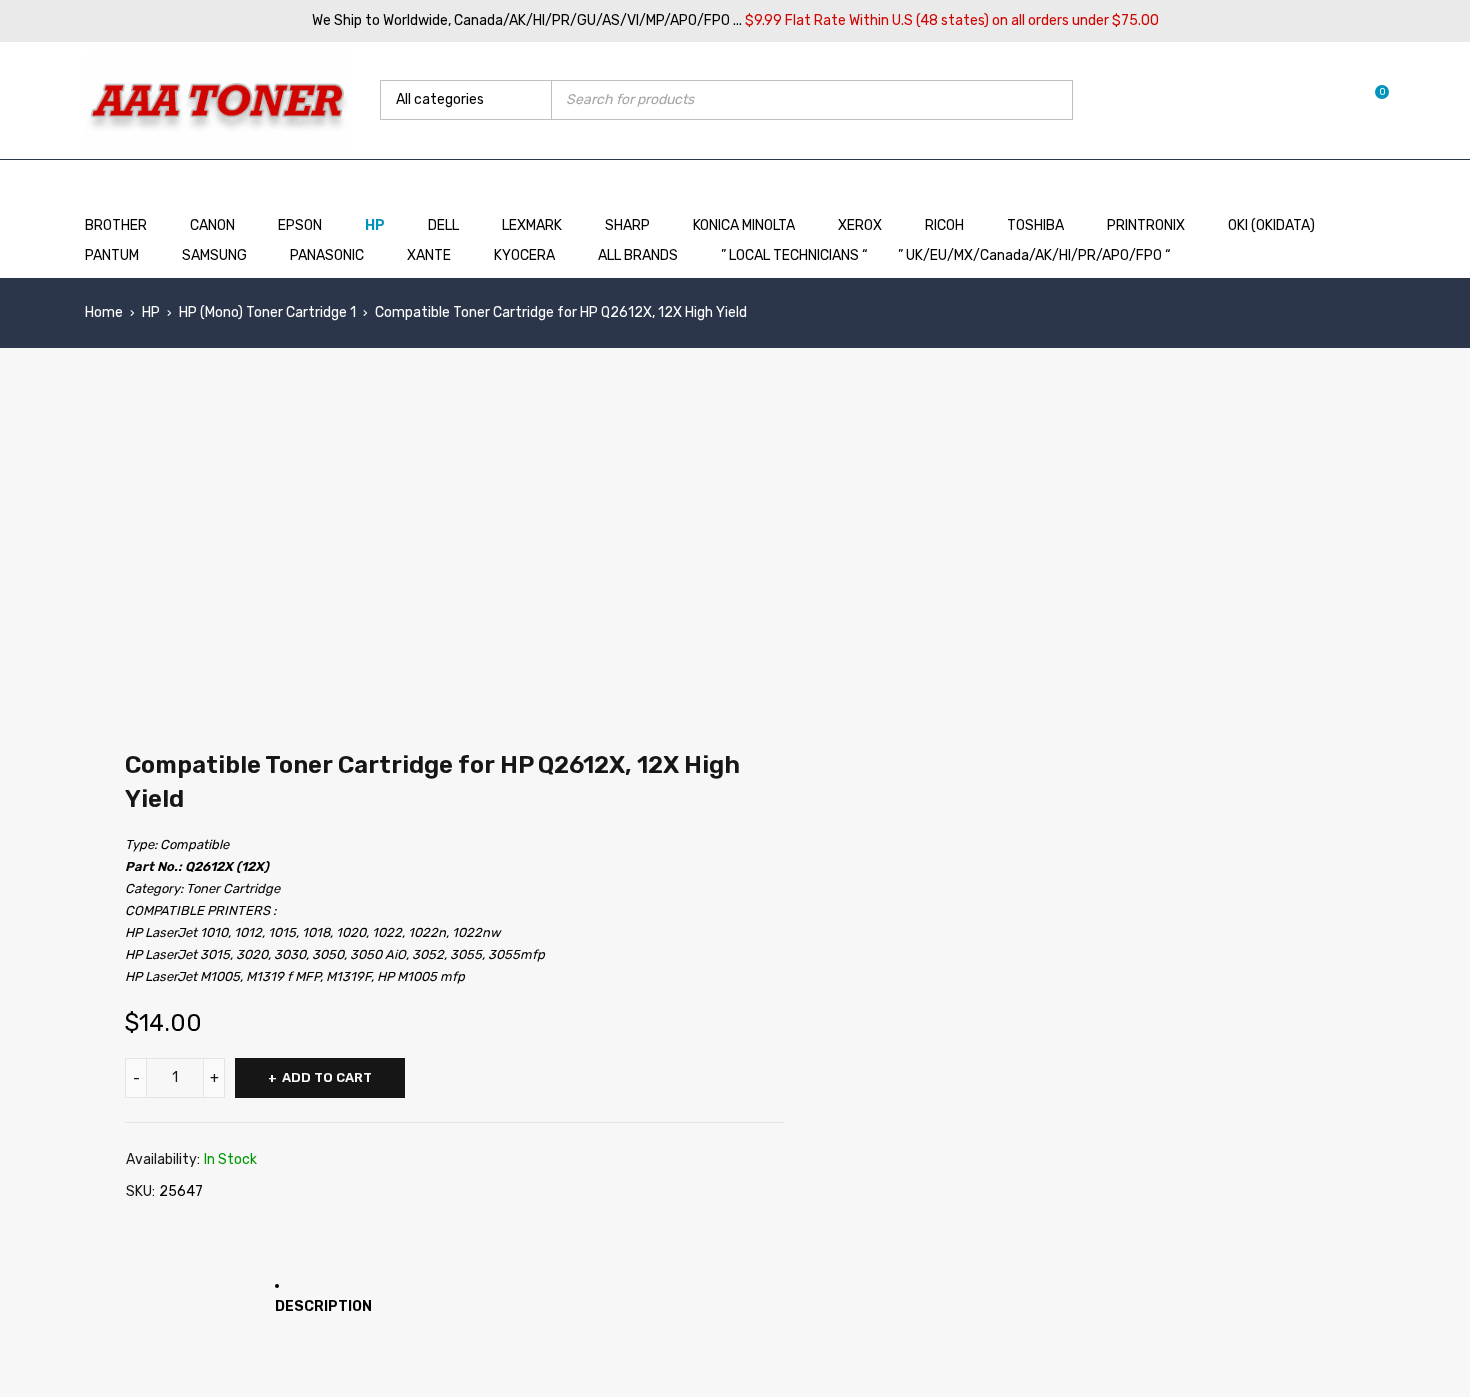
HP (151, 312)
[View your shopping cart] (1371, 99)
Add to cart (327, 1077)
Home (104, 312)
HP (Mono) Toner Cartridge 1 (267, 312)
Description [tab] (323, 1306)
